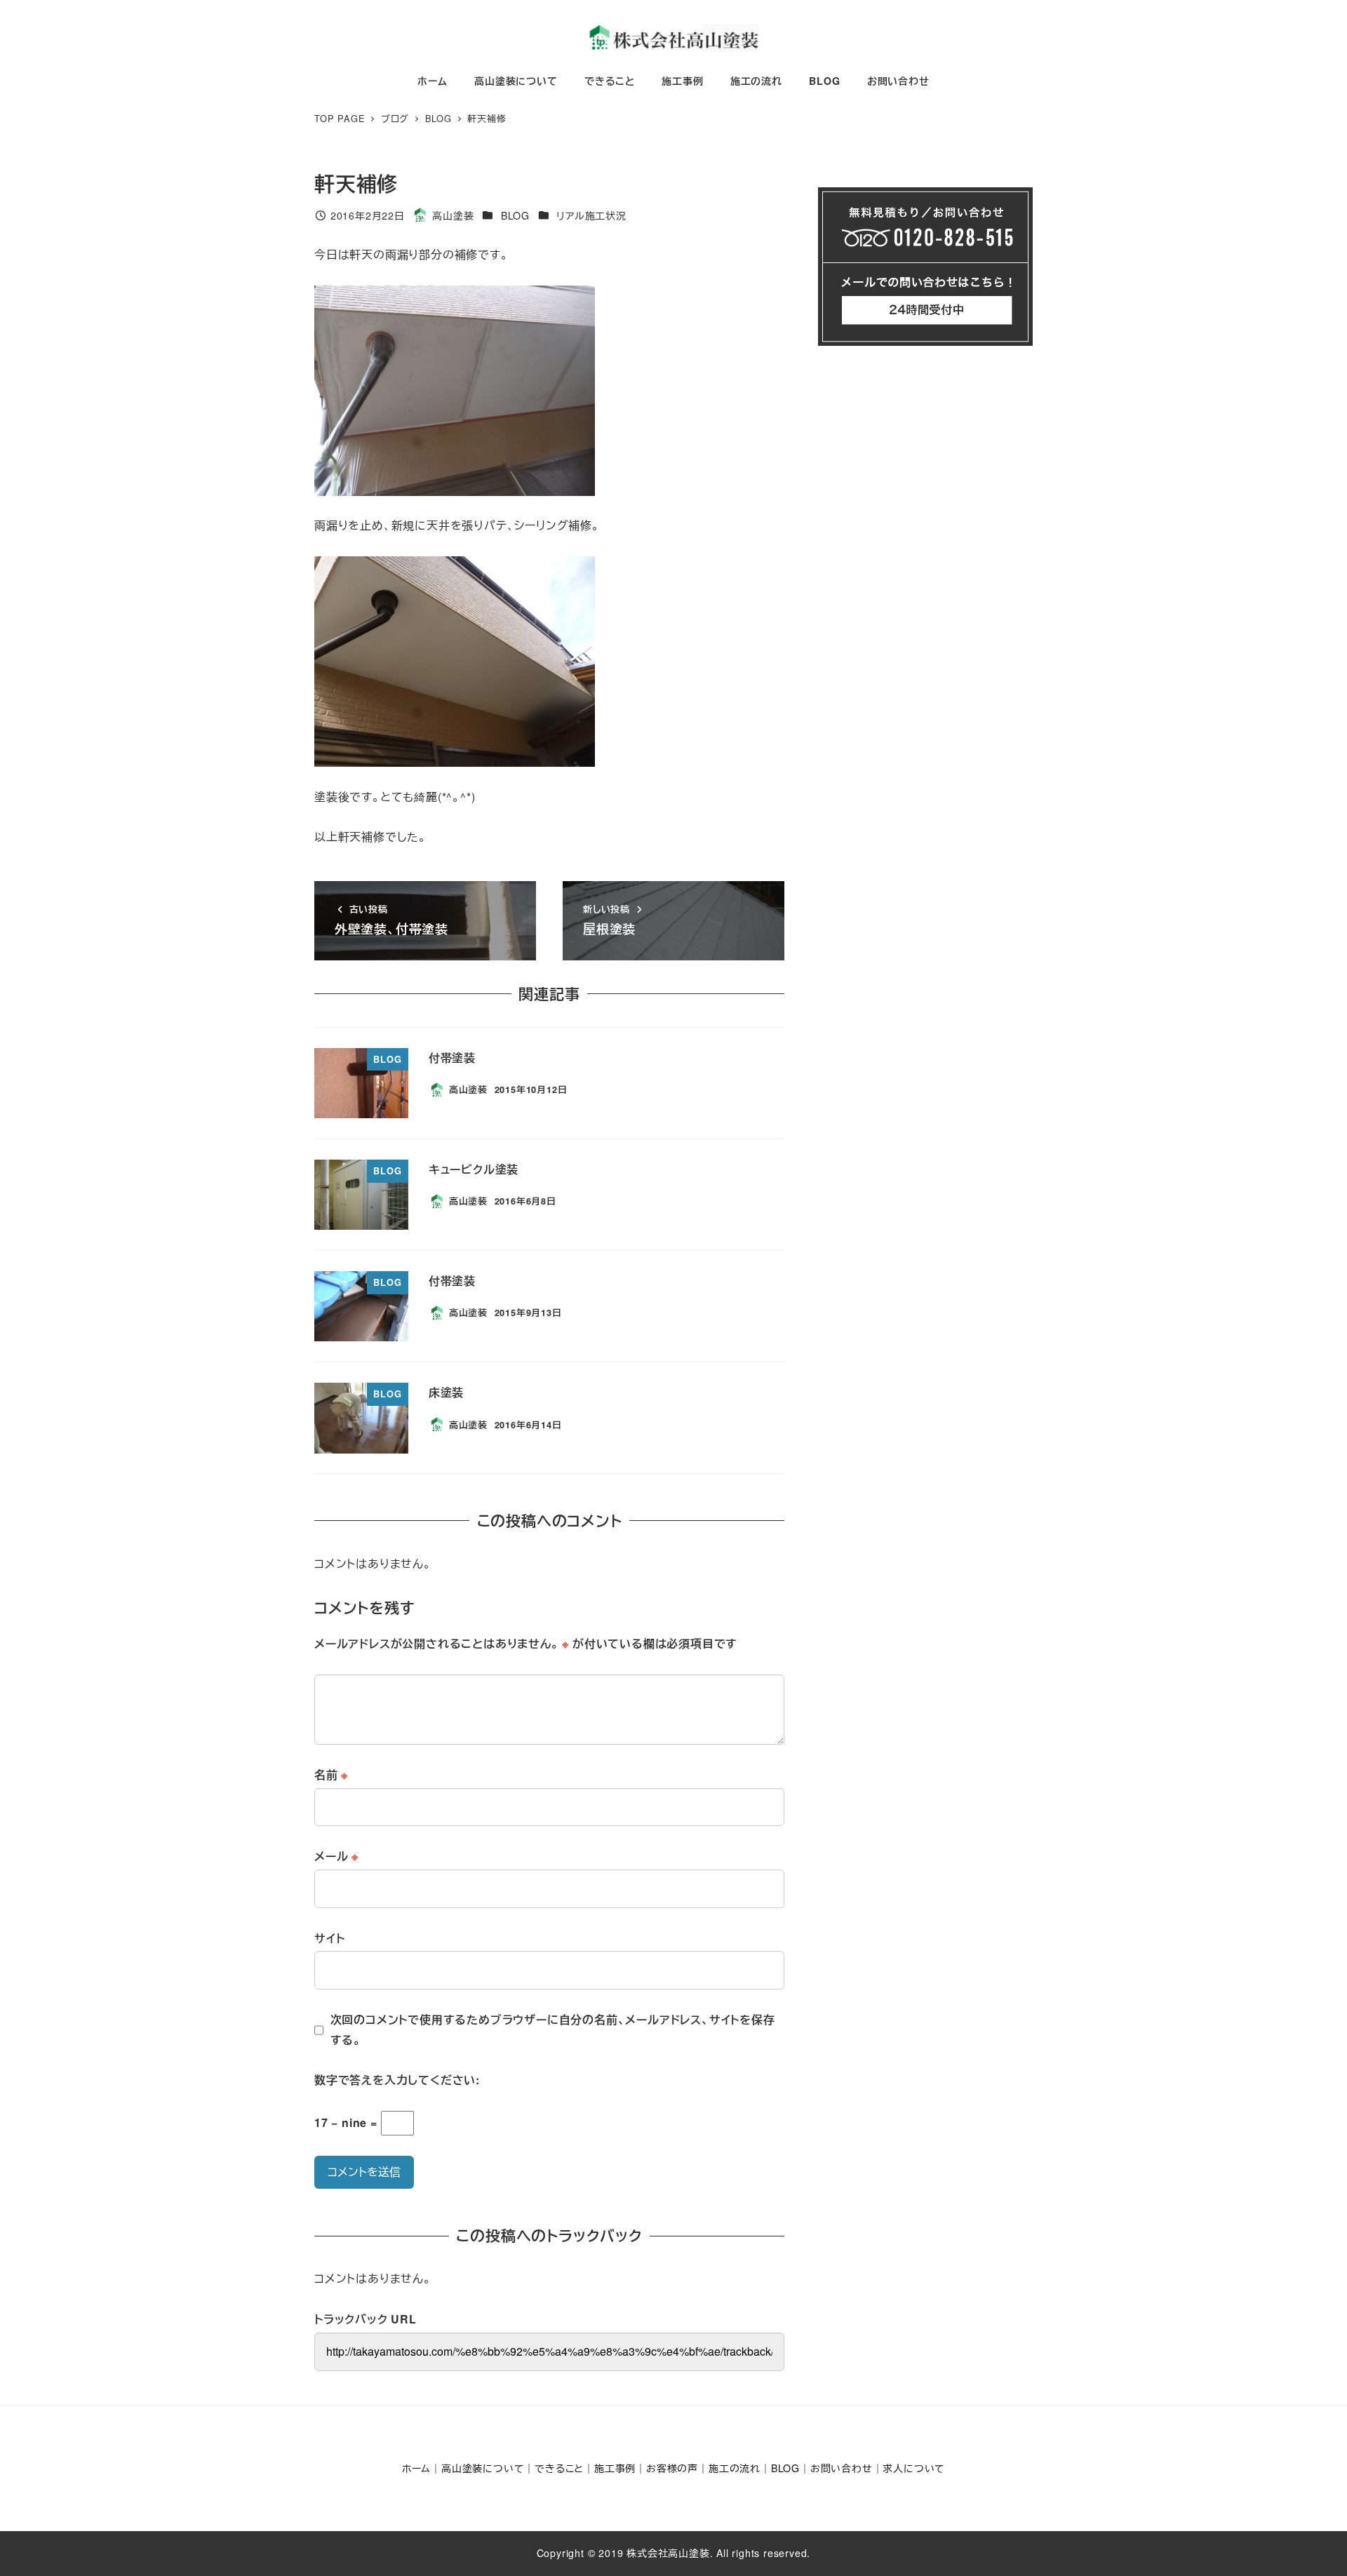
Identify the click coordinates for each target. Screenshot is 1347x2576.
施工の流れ (735, 2468)
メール (336, 1856)
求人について (914, 2468)
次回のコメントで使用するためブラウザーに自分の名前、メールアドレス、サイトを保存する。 (553, 2030)
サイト (329, 1938)
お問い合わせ (842, 2468)
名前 (331, 1775)
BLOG (515, 215)
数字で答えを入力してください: (397, 2080)
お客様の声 (672, 2468)
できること (559, 2468)
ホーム (416, 2468)
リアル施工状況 (591, 215)
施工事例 (615, 2468)
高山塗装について (483, 2468)
